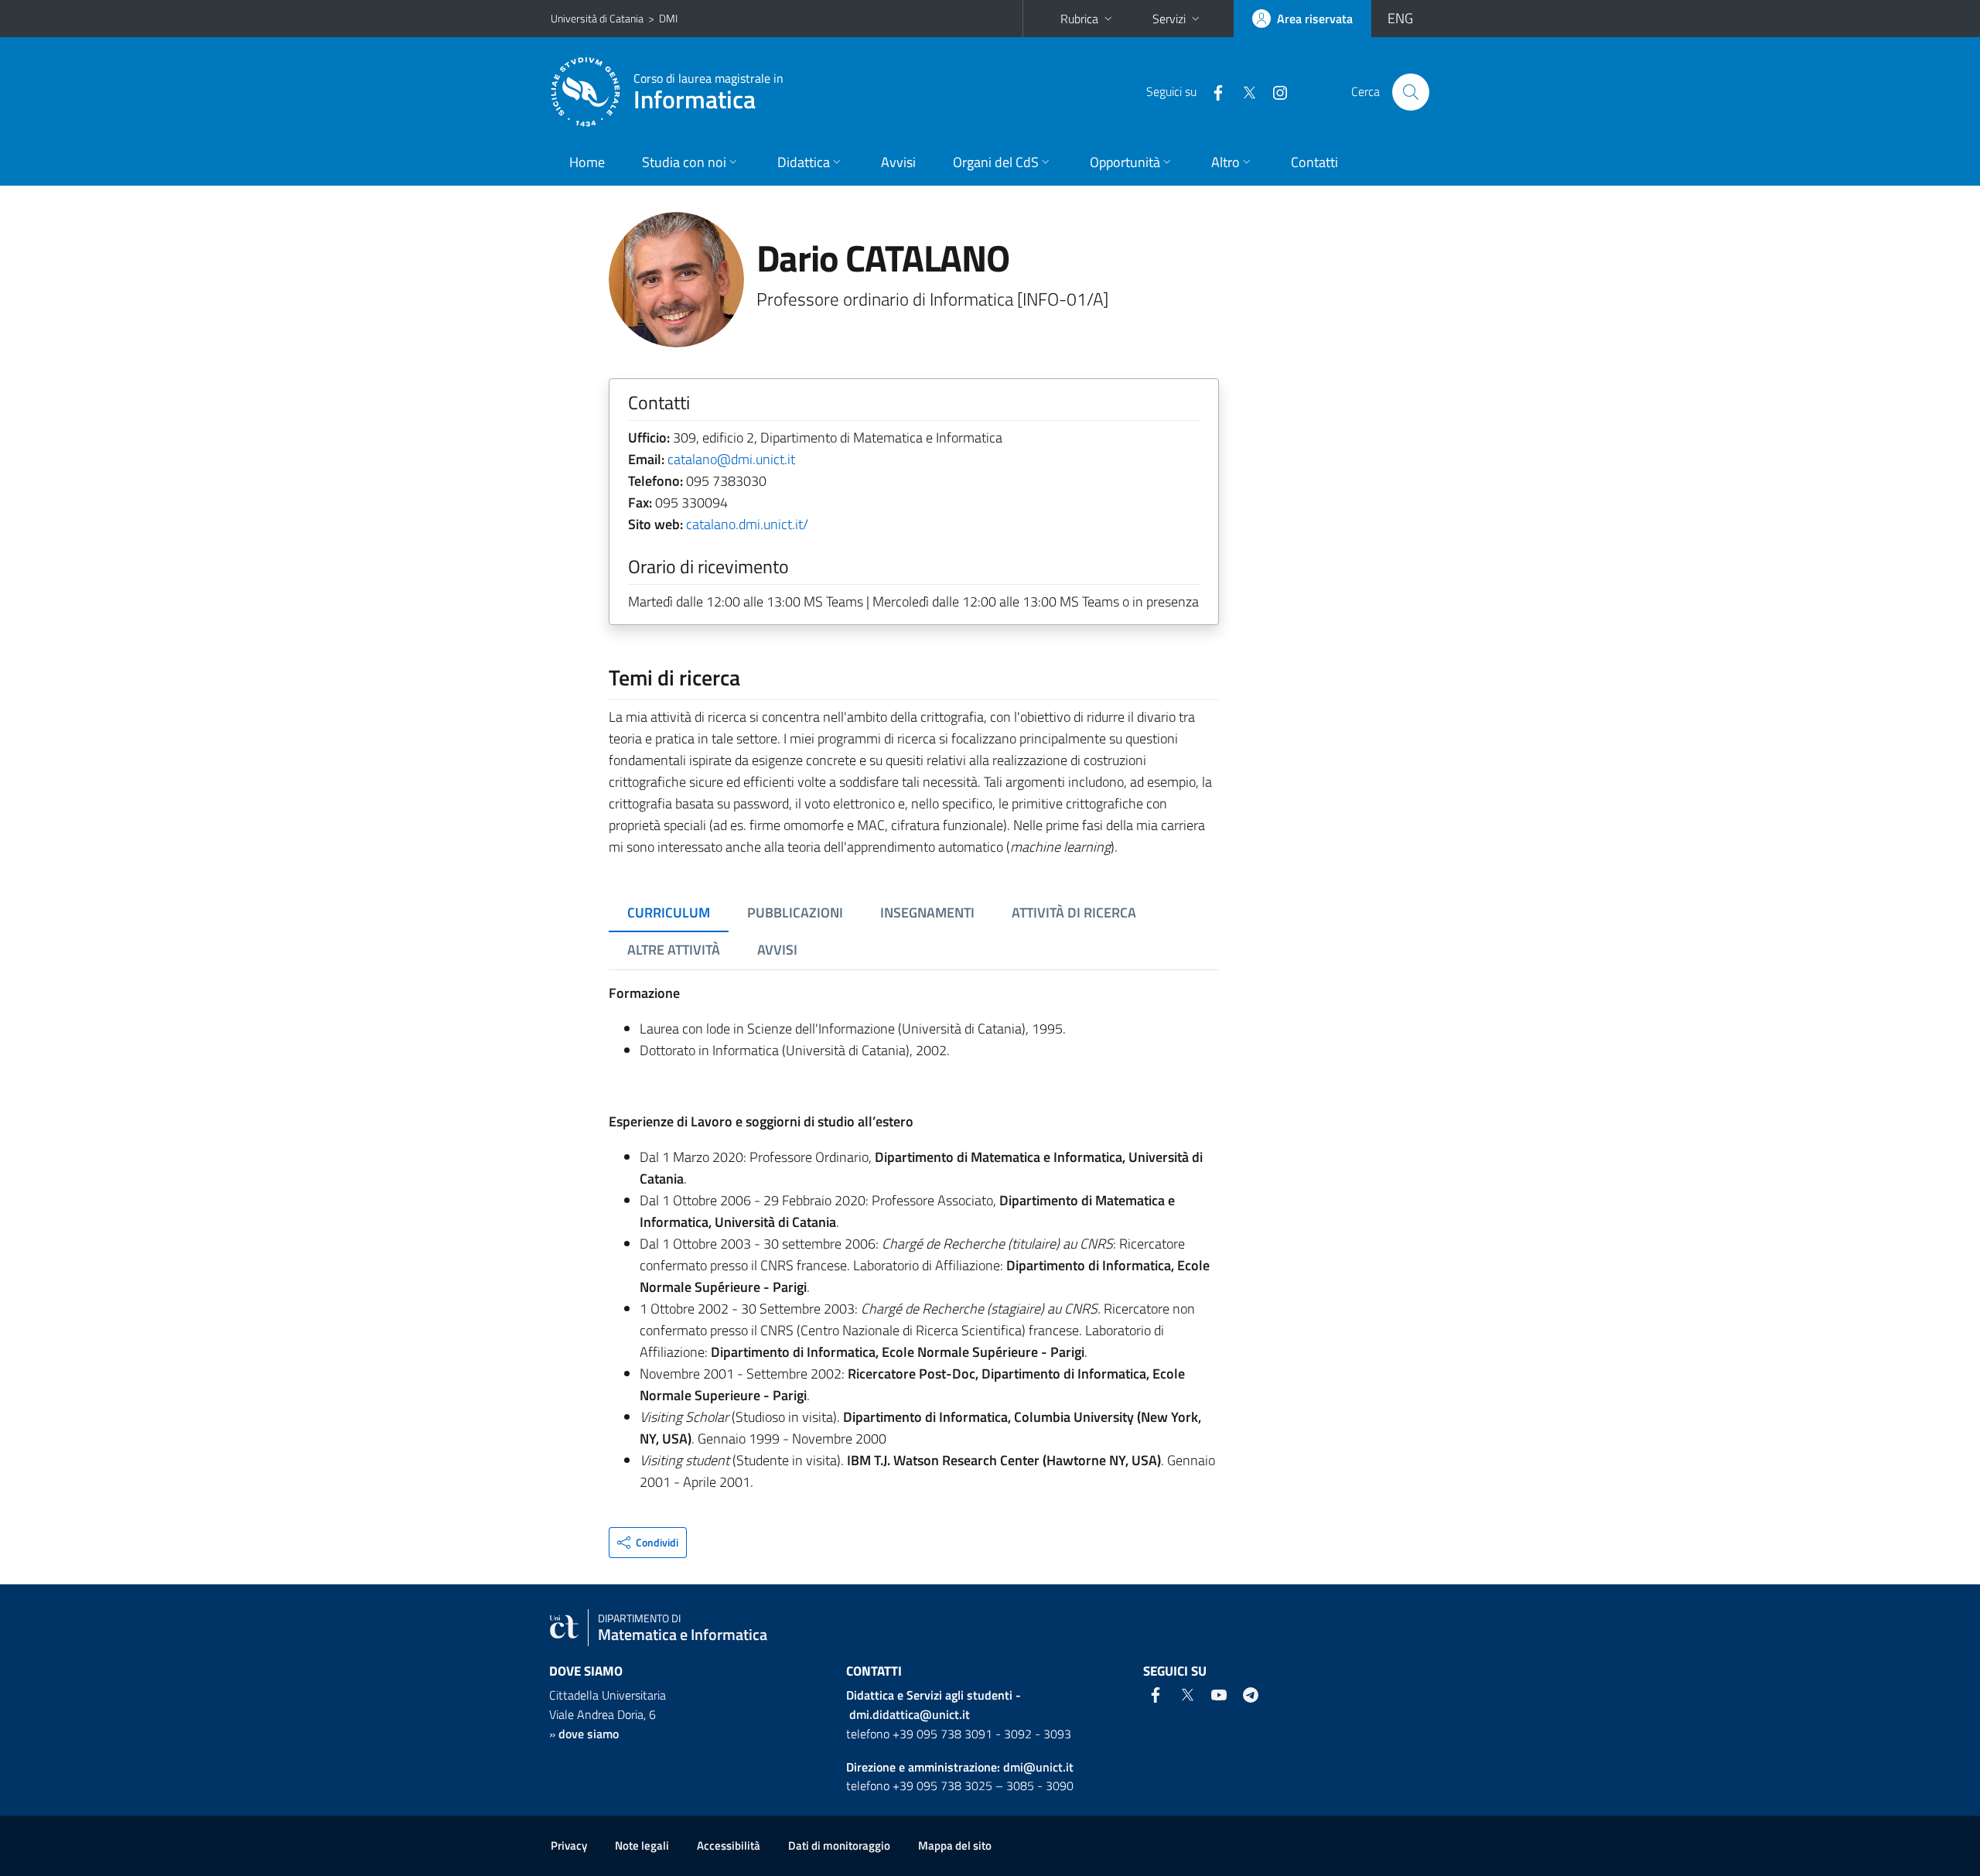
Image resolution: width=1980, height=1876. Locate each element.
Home (587, 162)
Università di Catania (597, 18)
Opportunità (1125, 162)
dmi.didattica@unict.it (910, 1714)
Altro (1226, 162)
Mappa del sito (955, 1845)
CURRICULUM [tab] (669, 912)
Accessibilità (729, 1845)
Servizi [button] (1169, 19)
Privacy (569, 1845)
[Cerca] (1411, 92)
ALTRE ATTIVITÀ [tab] (674, 950)
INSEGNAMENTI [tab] (927, 912)
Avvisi (898, 162)
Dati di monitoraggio (839, 1845)
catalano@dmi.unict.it (731, 459)
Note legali (642, 1845)
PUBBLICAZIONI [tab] (795, 912)
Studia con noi (684, 162)
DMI (668, 18)
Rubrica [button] (1079, 19)
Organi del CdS (996, 162)
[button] (648, 1543)
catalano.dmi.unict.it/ (747, 524)
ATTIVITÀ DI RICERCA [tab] (1074, 912)
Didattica (804, 162)
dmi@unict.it (1038, 1767)
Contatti (1314, 162)
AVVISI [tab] (777, 950)
